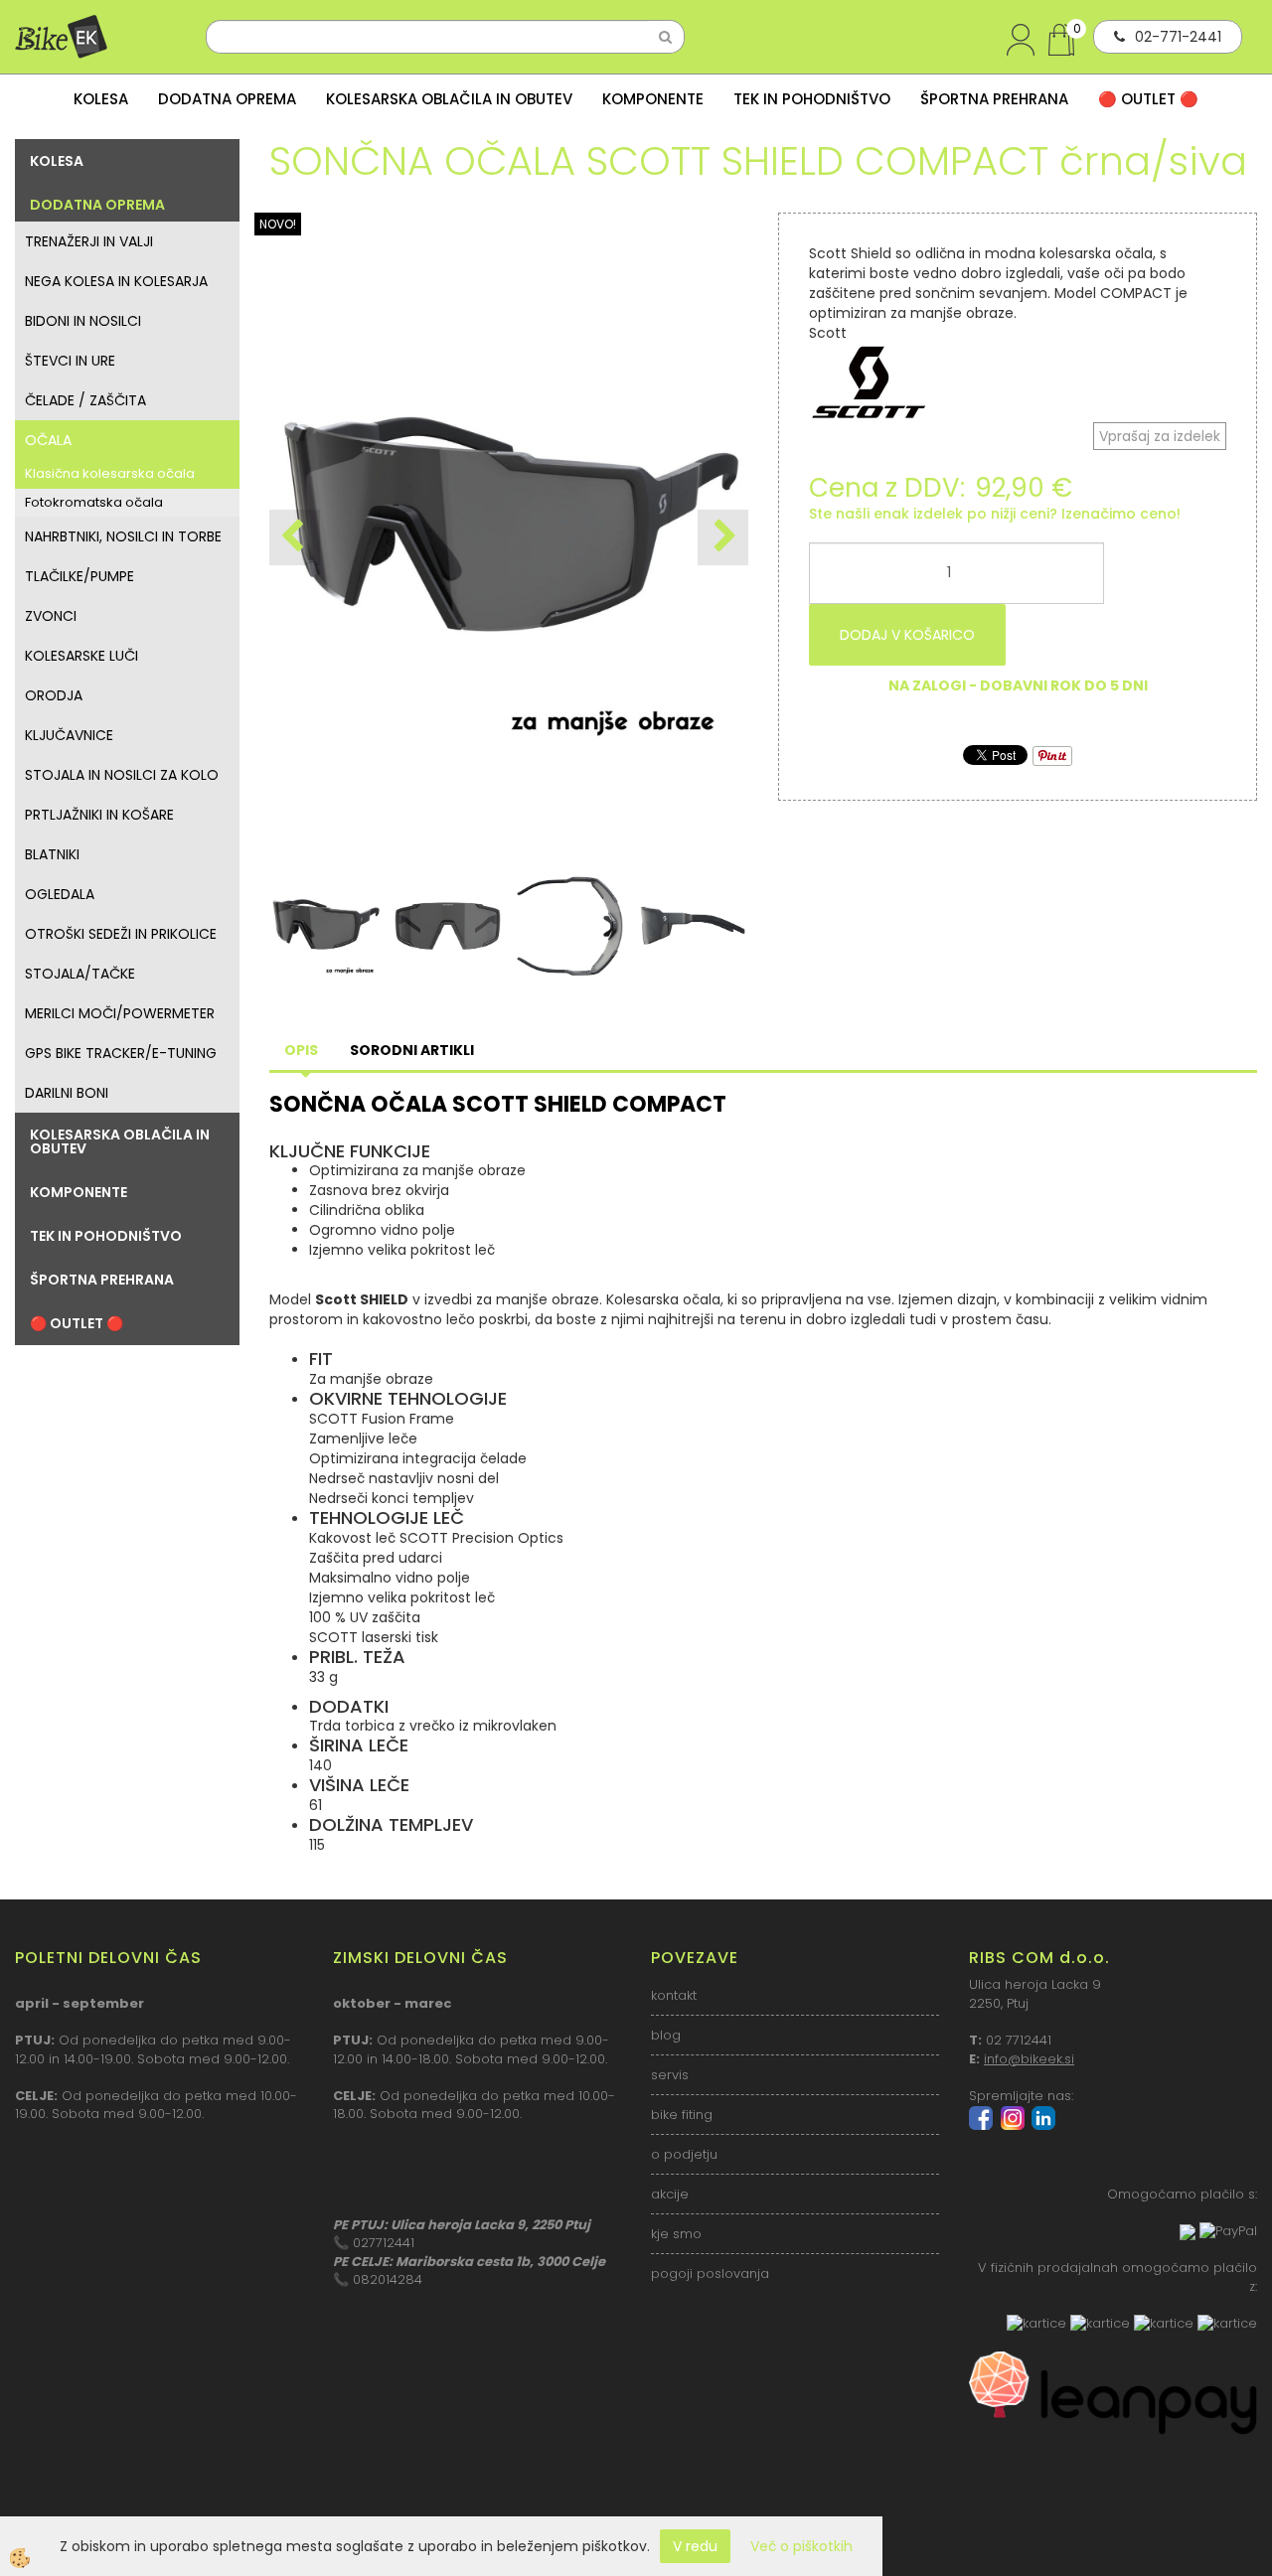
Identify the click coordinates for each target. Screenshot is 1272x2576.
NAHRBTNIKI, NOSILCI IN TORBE (123, 536)
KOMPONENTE (653, 99)
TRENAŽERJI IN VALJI (89, 241)
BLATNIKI (52, 854)
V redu (695, 2546)
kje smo (676, 2234)
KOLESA (101, 99)
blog (666, 2035)
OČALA (48, 440)
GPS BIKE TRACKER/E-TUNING (121, 1053)
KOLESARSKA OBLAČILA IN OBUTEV (449, 99)
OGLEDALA (60, 894)
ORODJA (54, 695)
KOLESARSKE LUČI (81, 656)
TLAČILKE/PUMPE (79, 576)
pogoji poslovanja (710, 2273)
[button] (723, 537)
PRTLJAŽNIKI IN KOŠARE (99, 815)
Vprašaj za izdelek (1160, 436)
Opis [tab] (301, 1050)
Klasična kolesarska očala (110, 473)
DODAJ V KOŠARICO (907, 635)
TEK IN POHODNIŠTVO (812, 99)
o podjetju (684, 2154)
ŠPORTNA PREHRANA (994, 99)
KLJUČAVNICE (69, 735)
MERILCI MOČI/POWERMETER (120, 1013)
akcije (670, 2194)
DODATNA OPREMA (227, 99)
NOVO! (278, 224)
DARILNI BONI (67, 1093)
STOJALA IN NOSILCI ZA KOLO (122, 775)
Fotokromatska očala (94, 502)
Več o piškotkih (801, 2546)
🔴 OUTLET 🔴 (1148, 99)
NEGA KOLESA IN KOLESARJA (116, 281)
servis (670, 2075)
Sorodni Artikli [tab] (412, 1050)
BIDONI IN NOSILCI (83, 321)
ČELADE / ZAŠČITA (85, 400)
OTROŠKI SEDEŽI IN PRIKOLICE (121, 934)
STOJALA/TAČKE (80, 974)
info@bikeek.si (1029, 2059)
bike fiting (682, 2115)
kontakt (674, 1995)
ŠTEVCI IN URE (70, 361)
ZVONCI (51, 616)
